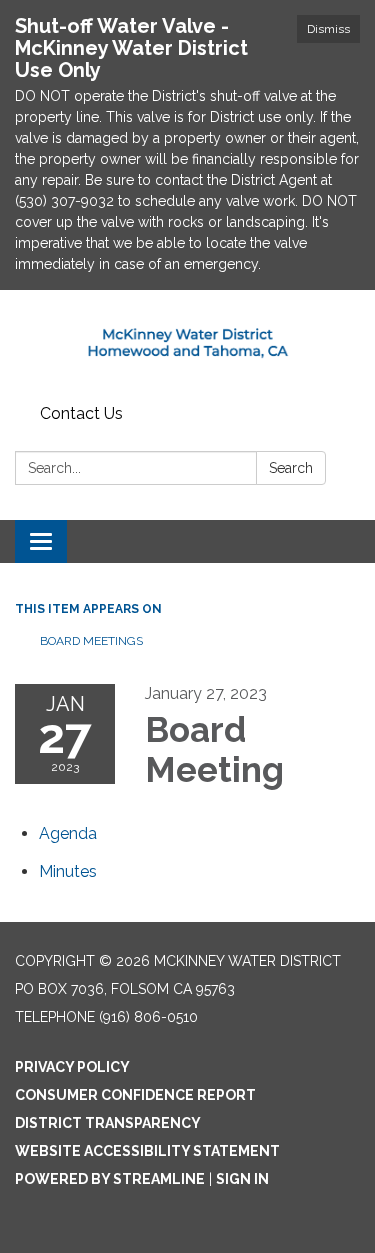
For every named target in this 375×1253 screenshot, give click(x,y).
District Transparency (108, 1123)
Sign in (242, 1179)
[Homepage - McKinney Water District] (187, 343)
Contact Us (81, 413)
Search (291, 468)
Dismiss (328, 29)
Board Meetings (91, 641)
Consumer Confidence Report (135, 1095)
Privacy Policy (72, 1067)
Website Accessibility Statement (147, 1151)
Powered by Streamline (110, 1179)
